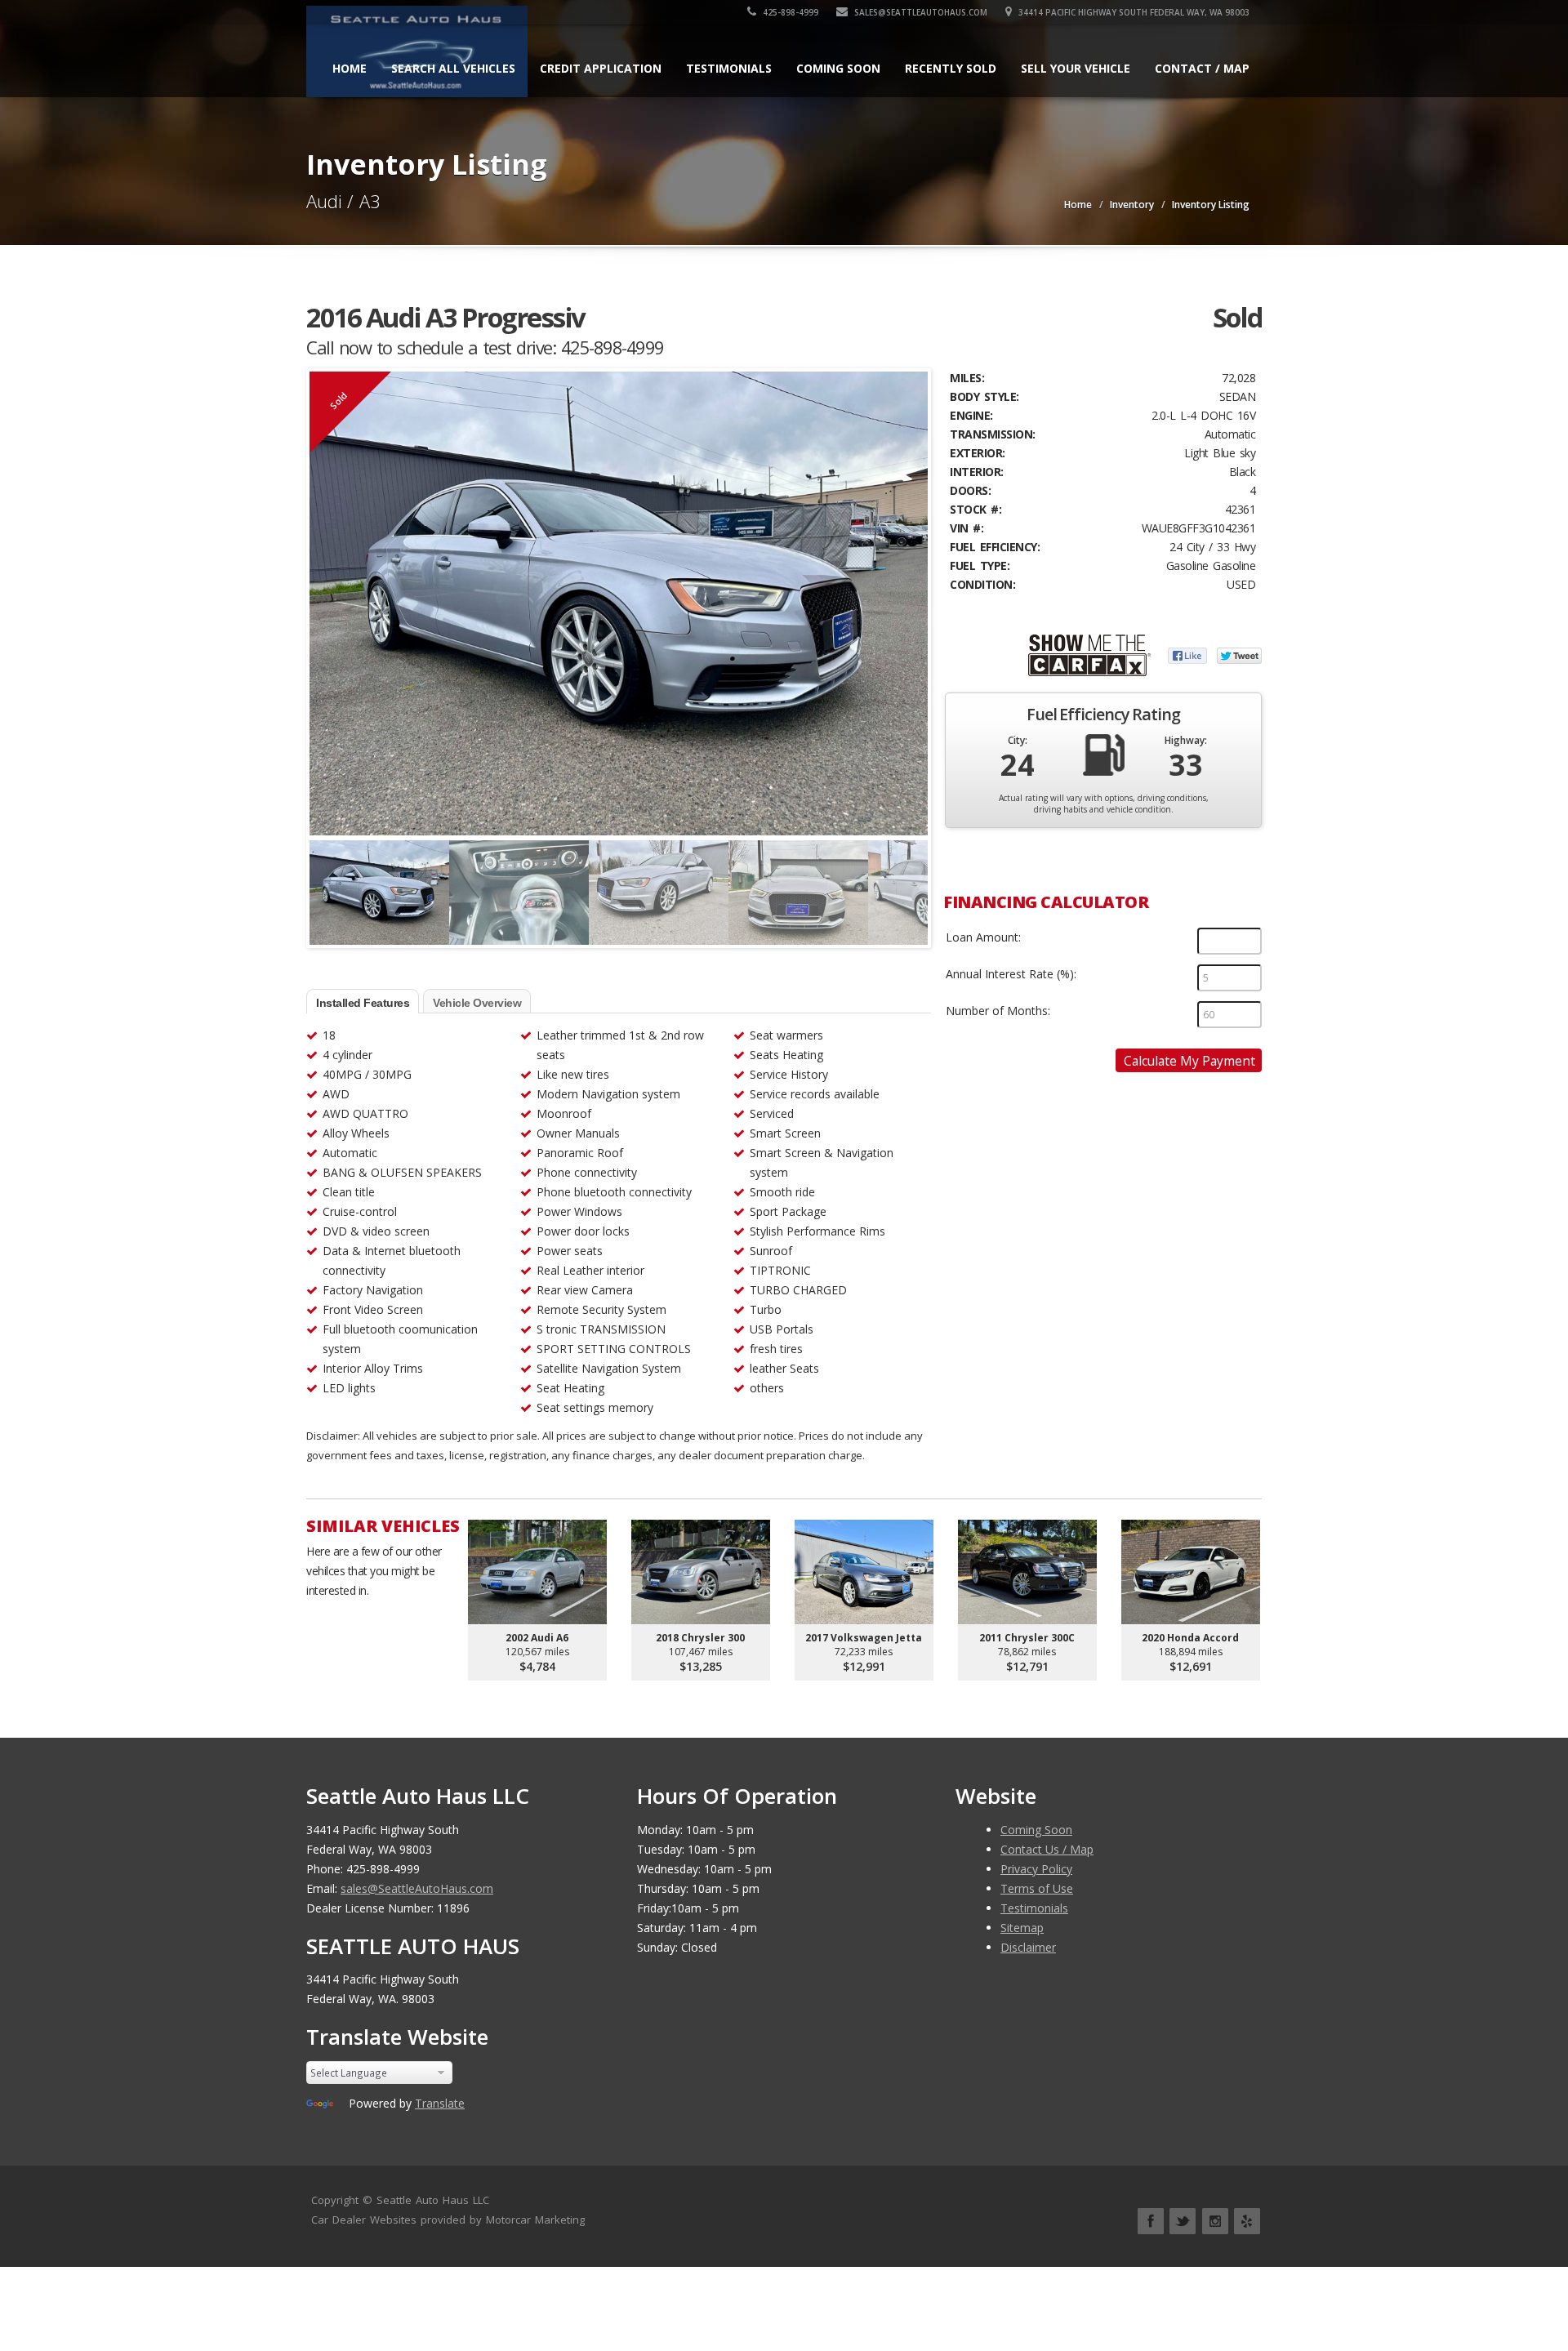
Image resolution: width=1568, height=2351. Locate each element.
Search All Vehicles (453, 68)
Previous (326, 885)
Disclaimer (1028, 1947)
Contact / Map (1202, 68)
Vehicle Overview (477, 1003)
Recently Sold (951, 68)
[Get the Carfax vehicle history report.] (1089, 654)
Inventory (1132, 205)
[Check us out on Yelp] (1247, 2221)
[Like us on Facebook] (1151, 2221)
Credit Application (601, 68)
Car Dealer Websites (364, 2220)
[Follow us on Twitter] (1183, 2221)
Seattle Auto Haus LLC (433, 2200)
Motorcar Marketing (535, 2220)
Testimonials (729, 68)
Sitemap (1022, 1928)
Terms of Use (1037, 1888)
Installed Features (363, 1003)
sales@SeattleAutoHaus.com (920, 12)
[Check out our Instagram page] (1215, 2221)
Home (350, 68)
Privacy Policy (1036, 1869)
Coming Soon (838, 68)
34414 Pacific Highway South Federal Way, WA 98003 (1133, 12)
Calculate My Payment (1189, 1061)
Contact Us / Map (1047, 1849)
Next (911, 885)
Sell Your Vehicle (1076, 68)
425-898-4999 (789, 12)
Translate (440, 2103)
